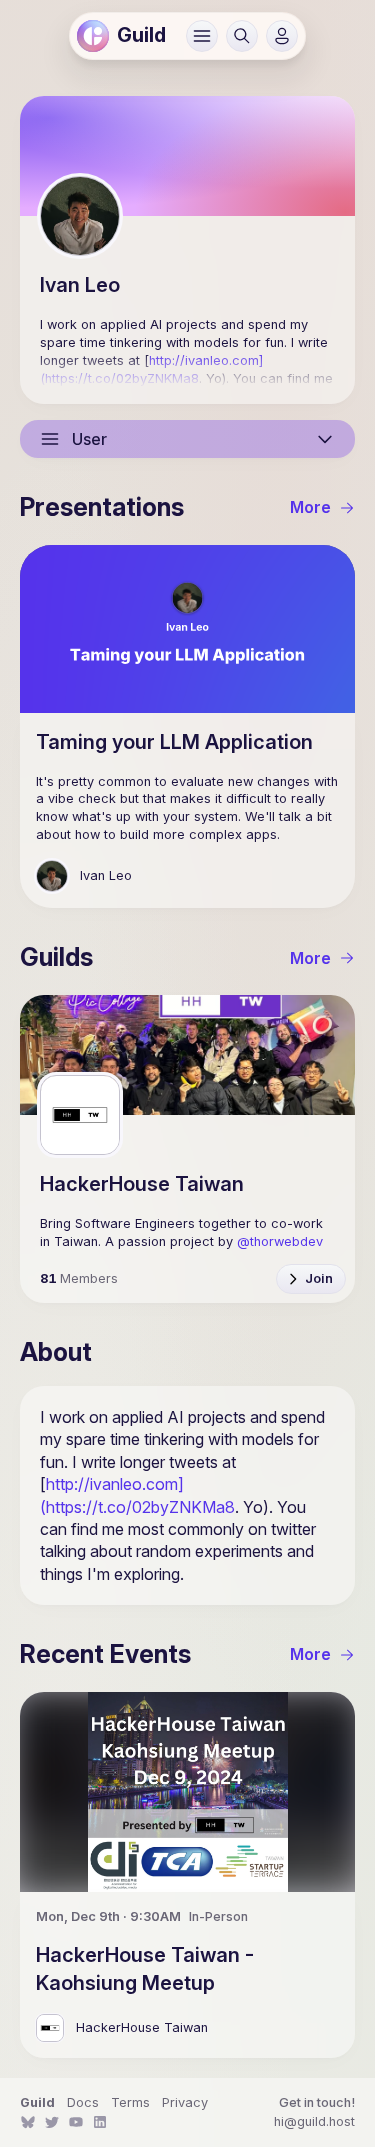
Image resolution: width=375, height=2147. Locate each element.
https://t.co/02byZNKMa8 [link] (122, 378)
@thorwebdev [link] (280, 1241)
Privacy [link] (185, 2102)
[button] (202, 36)
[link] (93, 36)
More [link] (310, 507)
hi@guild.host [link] (314, 2121)
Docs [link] (83, 2102)
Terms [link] (130, 2102)
